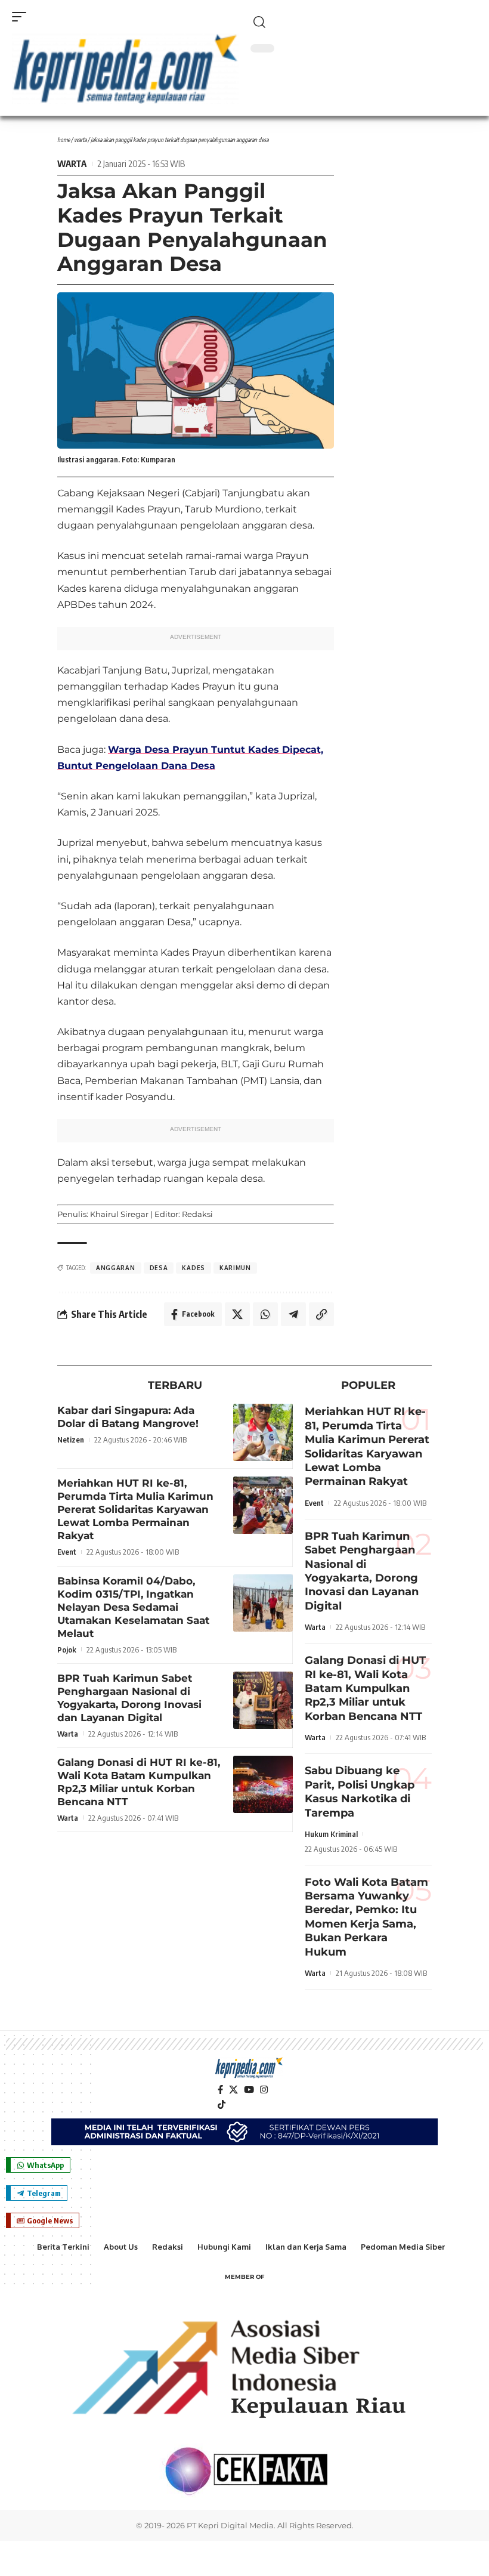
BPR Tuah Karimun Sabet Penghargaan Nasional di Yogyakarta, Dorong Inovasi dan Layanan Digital (362, 1571)
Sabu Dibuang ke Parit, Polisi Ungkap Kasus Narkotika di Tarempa (360, 1792)
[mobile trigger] (22, 17)
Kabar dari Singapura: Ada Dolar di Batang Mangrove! (128, 1417)
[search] (364, 22)
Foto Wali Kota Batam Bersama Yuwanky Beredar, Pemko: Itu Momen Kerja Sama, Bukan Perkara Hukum (366, 1917)
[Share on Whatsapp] (265, 1314)
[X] (233, 2090)
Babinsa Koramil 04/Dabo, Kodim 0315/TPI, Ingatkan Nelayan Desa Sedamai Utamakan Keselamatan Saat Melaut (133, 1607)
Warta (80, 140)
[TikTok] (222, 2105)
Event (67, 1552)
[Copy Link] (321, 1314)
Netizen (71, 1440)
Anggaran (116, 1268)
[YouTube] (249, 2090)
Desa (159, 1268)
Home (64, 140)
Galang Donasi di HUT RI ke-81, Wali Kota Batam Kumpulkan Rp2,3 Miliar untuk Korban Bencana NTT (365, 1688)
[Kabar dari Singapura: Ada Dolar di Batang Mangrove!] (263, 1432)
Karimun (235, 1268)
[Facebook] (220, 2090)
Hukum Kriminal (331, 1834)
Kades (194, 1268)
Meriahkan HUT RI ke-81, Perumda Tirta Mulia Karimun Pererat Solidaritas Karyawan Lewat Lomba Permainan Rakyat (135, 1509)
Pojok (67, 1650)
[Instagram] (264, 2090)
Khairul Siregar (119, 1214)
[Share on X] (237, 1314)
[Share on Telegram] (293, 1314)
